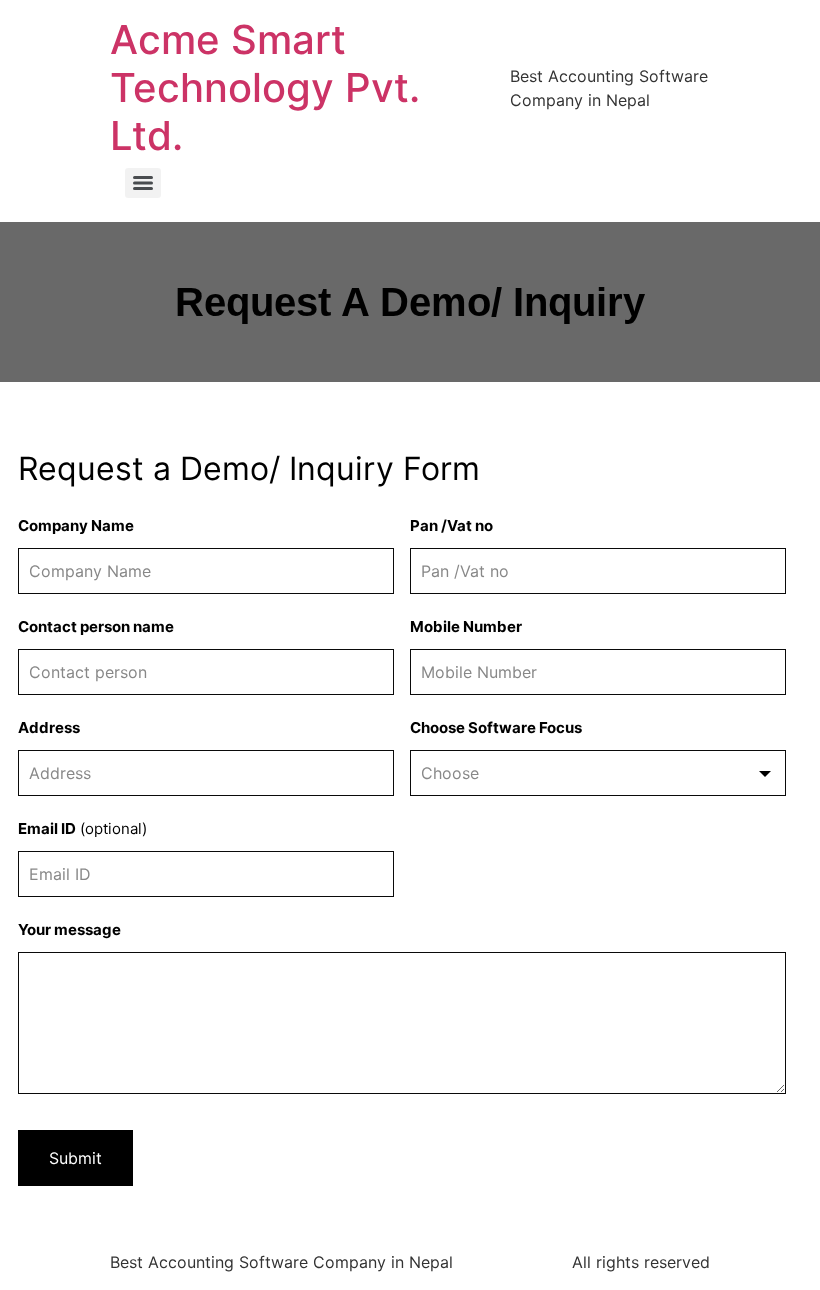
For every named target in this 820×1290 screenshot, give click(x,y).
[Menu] (143, 183)
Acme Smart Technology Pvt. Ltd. (265, 87)
